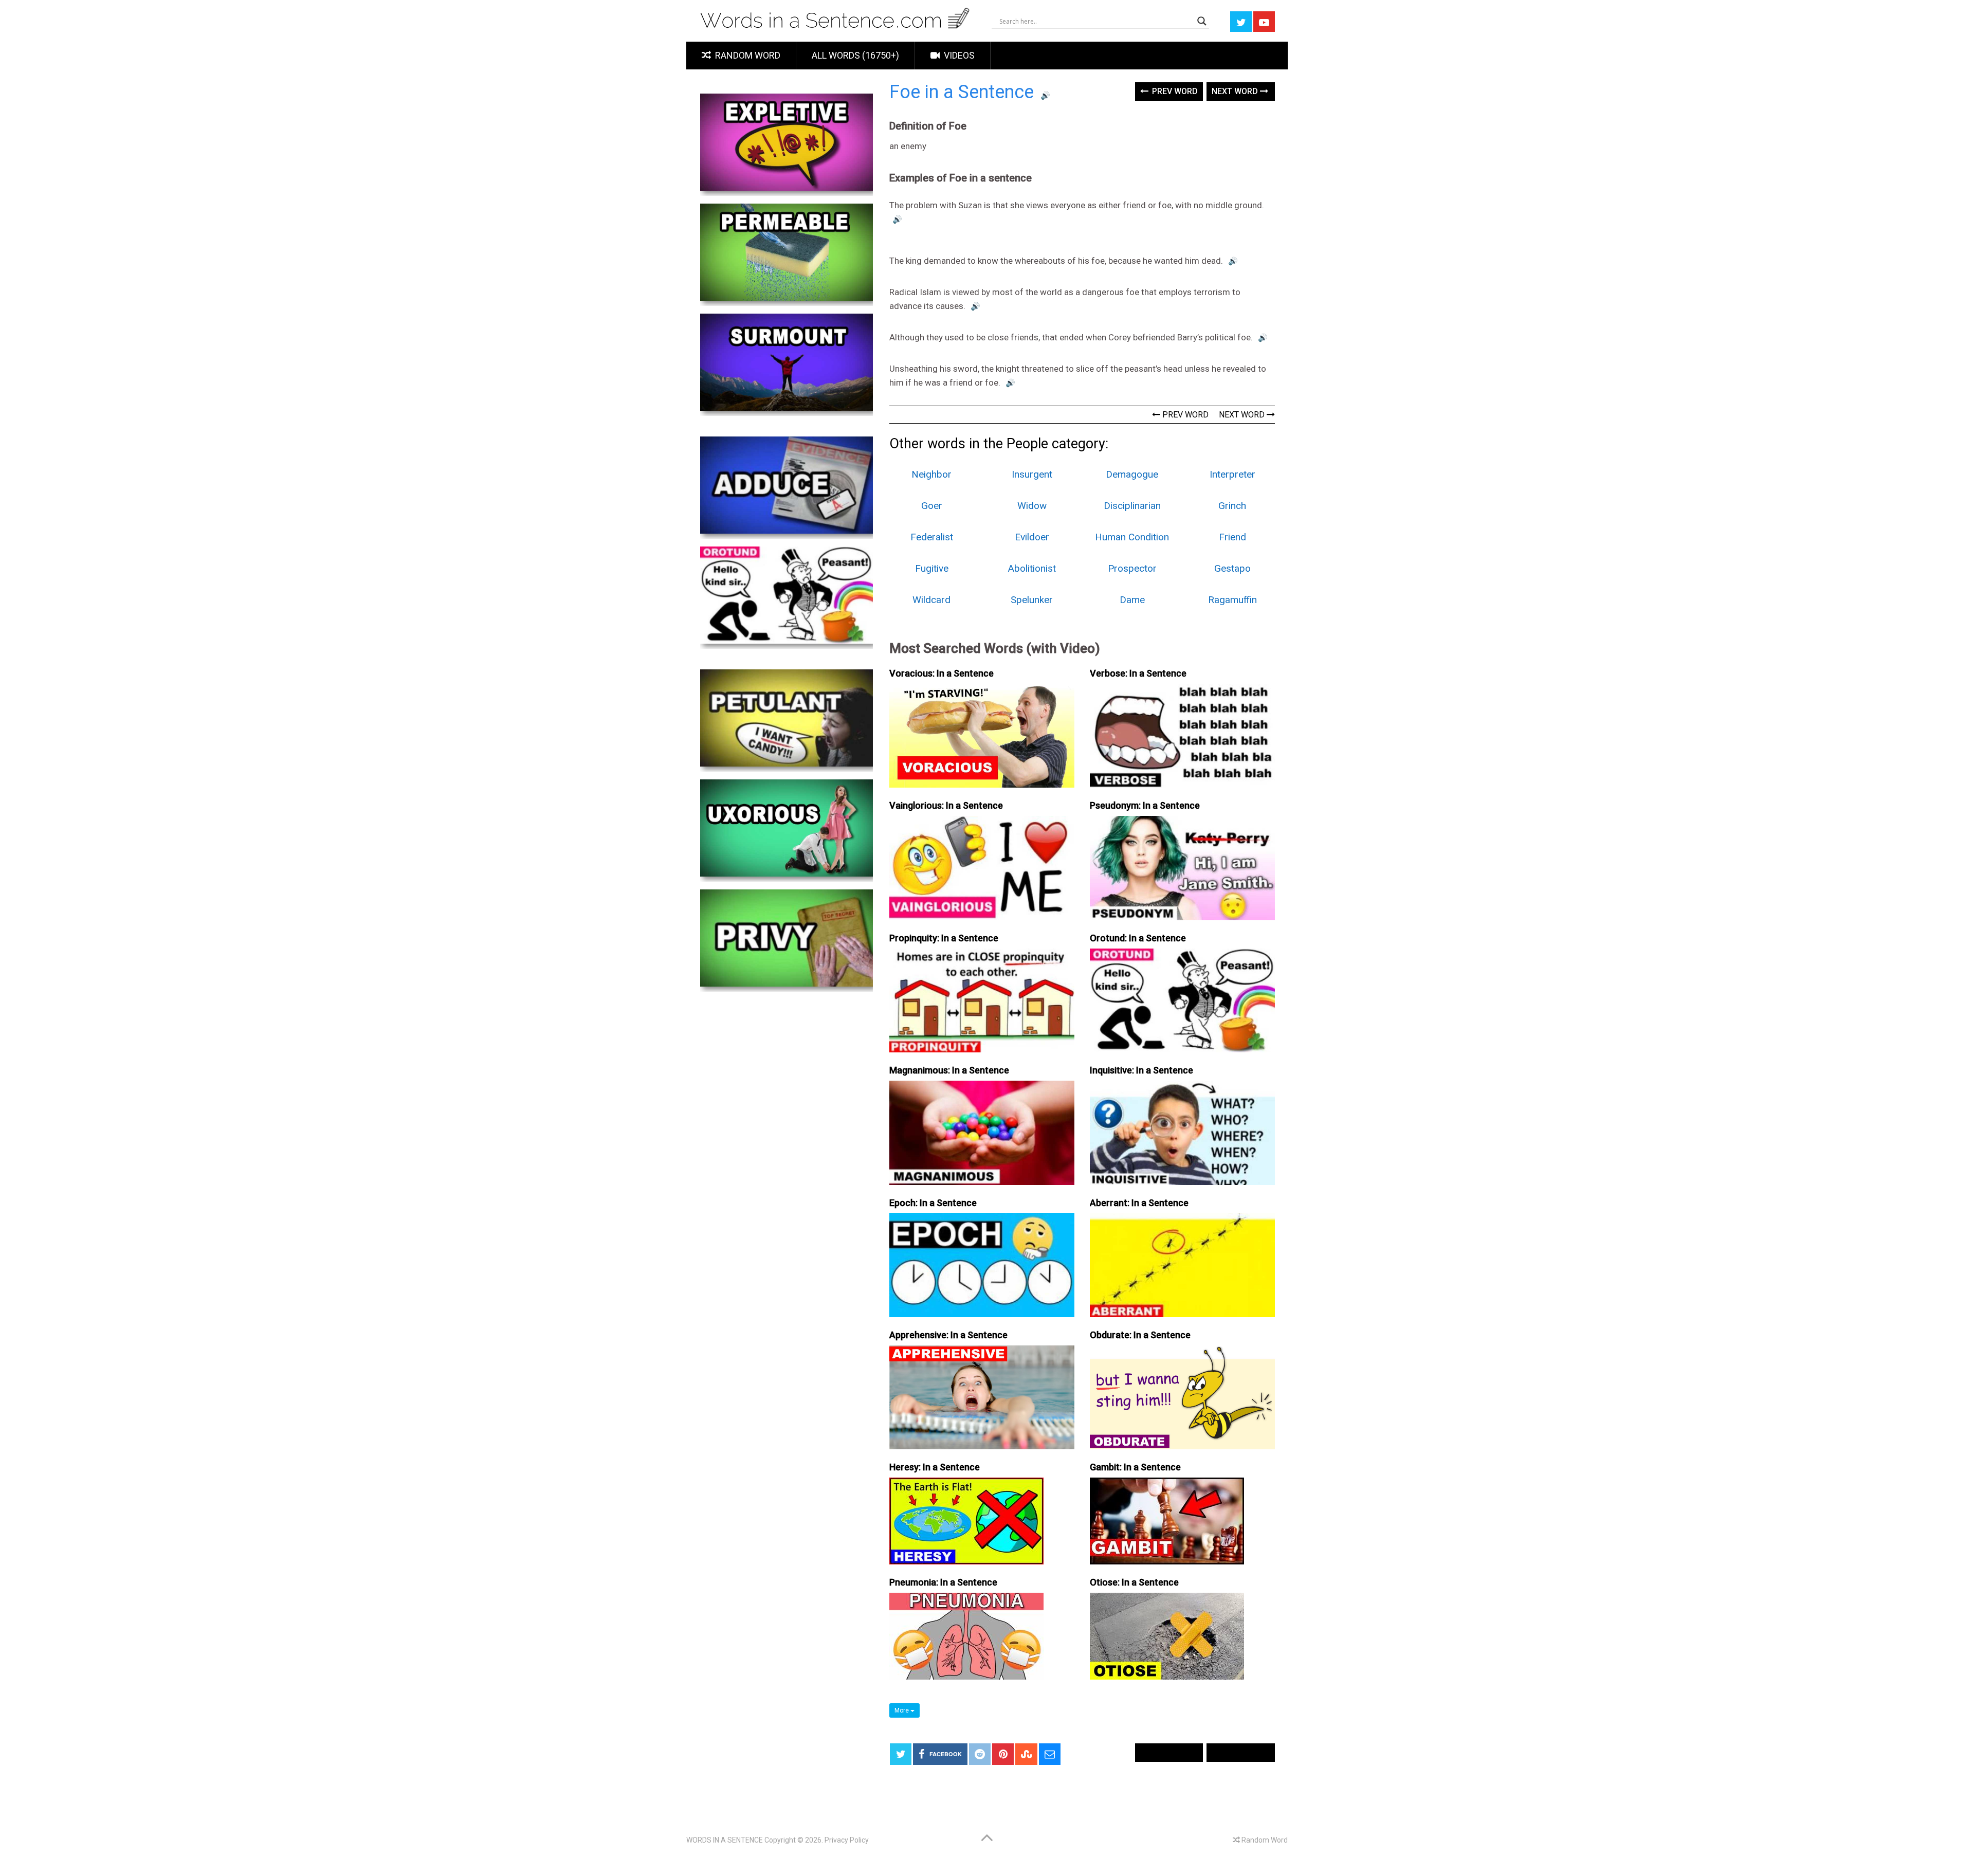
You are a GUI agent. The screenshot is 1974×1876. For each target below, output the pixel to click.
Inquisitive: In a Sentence (1141, 1070)
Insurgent (1032, 474)
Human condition (1132, 537)
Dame (1132, 600)
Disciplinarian (1132, 506)
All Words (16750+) (855, 55)
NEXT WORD (1243, 415)
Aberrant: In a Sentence (1139, 1203)
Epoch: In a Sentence (933, 1203)
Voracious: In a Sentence (942, 673)
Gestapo (1232, 568)
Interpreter (1232, 474)
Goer (932, 506)
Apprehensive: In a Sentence (948, 1335)
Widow (1032, 506)
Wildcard (931, 600)
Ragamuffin (1232, 600)
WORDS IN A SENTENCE (725, 1840)
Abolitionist (1032, 568)
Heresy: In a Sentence (935, 1467)
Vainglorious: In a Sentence (946, 805)
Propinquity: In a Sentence (944, 938)
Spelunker (1032, 600)
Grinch (1232, 506)
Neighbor (931, 474)
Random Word (747, 55)
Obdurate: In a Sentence (1140, 1335)
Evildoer (1032, 537)
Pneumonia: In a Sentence (943, 1582)
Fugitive (932, 568)
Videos (958, 55)
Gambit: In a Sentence (1135, 1467)
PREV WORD (1184, 415)
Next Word (1236, 91)
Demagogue (1132, 474)
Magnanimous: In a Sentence (949, 1070)
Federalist (932, 537)
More (902, 1710)
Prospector (1132, 568)
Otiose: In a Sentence (1134, 1582)
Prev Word (1174, 91)
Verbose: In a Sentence (1138, 673)
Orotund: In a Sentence (1138, 938)
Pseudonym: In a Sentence (1145, 805)
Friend (1232, 537)
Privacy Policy (847, 1840)
